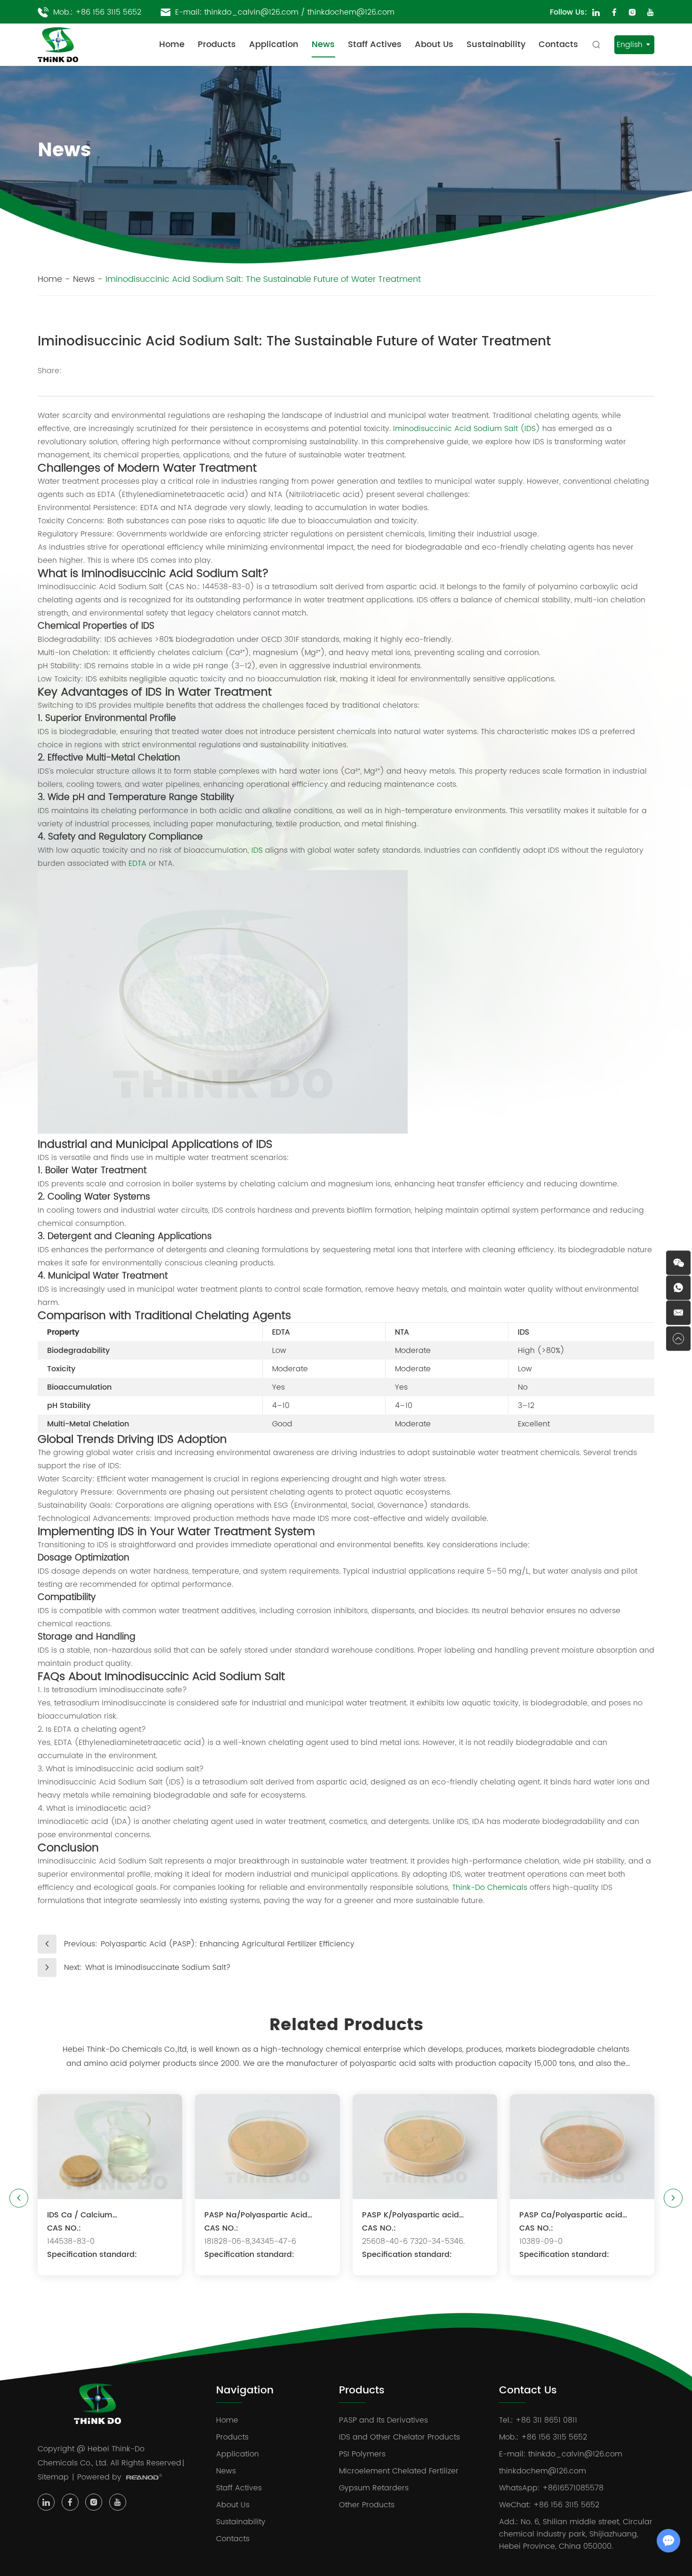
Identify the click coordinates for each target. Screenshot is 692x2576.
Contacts (558, 44)
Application (274, 44)
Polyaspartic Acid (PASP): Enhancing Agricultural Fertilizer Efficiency (228, 1944)
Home (172, 44)
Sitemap (53, 2477)
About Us (434, 44)
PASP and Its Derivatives (383, 2420)
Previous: (81, 1944)
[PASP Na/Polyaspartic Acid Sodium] (267, 2147)
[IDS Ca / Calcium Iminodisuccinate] (110, 2147)
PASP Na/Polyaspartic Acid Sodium (256, 2215)
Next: (73, 1968)
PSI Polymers (362, 2454)
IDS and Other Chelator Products (399, 2437)
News (323, 44)
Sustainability (496, 44)
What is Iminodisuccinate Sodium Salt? (158, 1968)
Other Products (367, 2505)
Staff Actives (375, 44)
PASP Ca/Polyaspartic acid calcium (571, 2215)
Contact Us (528, 2391)
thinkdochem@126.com (351, 12)
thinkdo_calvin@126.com (251, 12)
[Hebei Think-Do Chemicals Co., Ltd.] (58, 45)
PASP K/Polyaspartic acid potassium (410, 2215)
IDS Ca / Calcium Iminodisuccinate (80, 2215)
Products (217, 44)
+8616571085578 (573, 2488)
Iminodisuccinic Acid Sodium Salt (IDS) (467, 429)
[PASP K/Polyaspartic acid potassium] (425, 2147)
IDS (257, 850)
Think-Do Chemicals (490, 1888)
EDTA (137, 864)
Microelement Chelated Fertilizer (399, 2471)
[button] (19, 2198)
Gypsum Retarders (374, 2488)
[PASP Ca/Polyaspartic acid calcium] (582, 2147)
